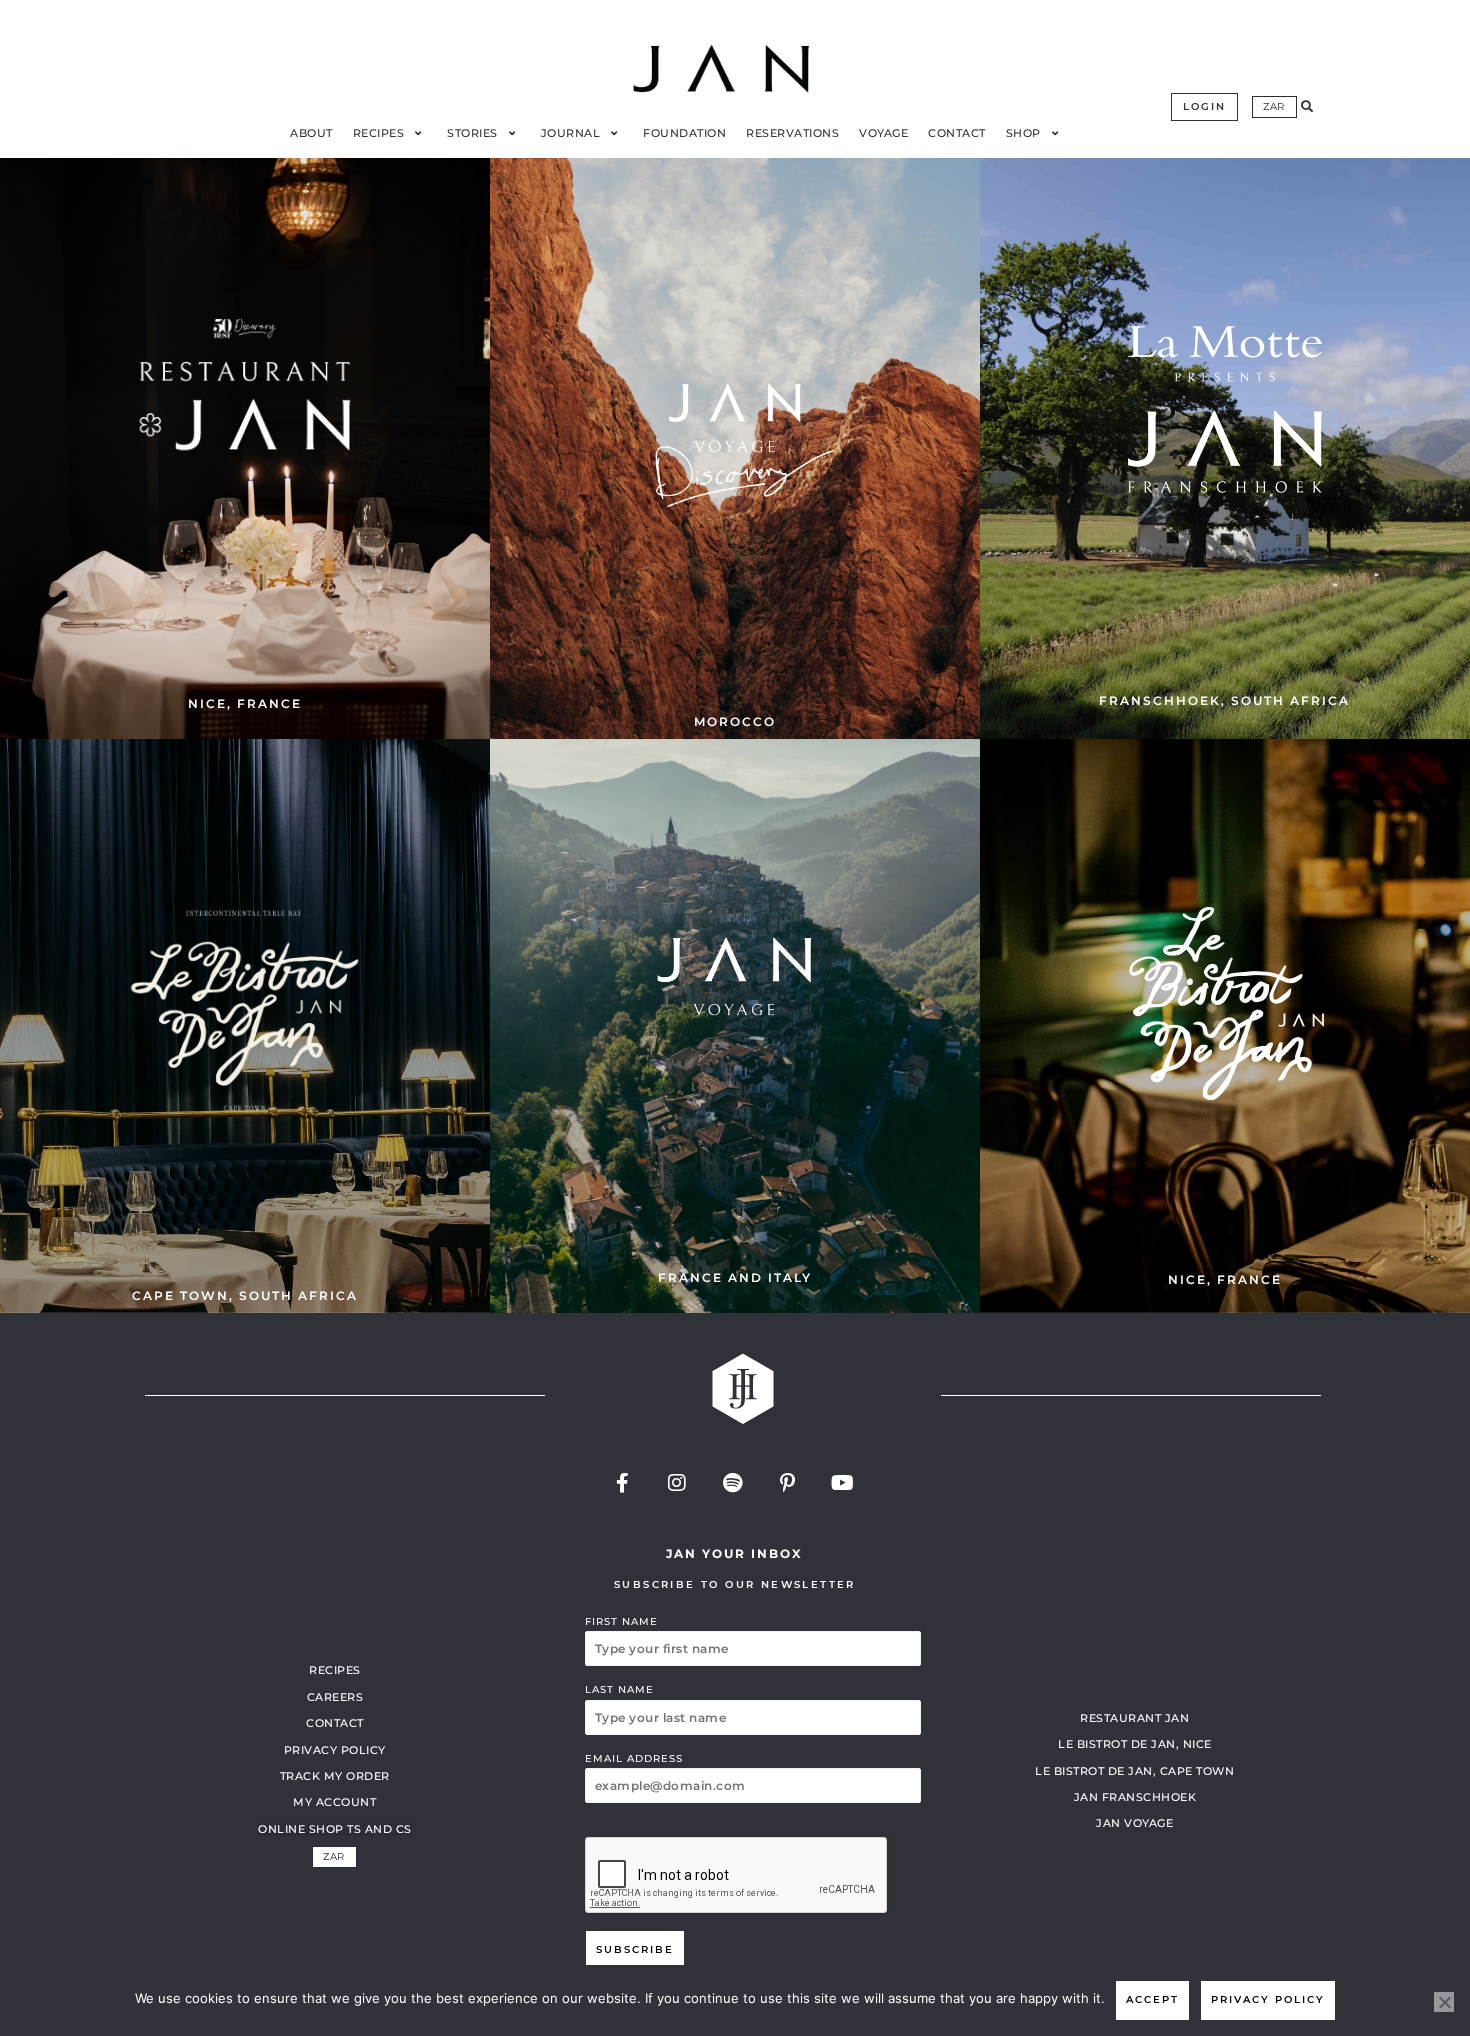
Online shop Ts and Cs (335, 1829)
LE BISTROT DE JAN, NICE (1135, 1744)
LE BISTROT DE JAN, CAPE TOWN (1134, 1771)
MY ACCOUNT (334, 1802)
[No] (1444, 2002)
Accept (1152, 1999)
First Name (621, 1621)
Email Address (634, 1758)
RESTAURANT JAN (1134, 1718)
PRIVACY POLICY (335, 1750)
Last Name (619, 1689)
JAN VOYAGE (1134, 1823)
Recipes (335, 1670)
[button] (1307, 107)
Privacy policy (1268, 1999)
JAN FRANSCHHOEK (1135, 1797)
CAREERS (335, 1697)
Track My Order (335, 1776)
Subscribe (635, 1949)
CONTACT (335, 1723)
